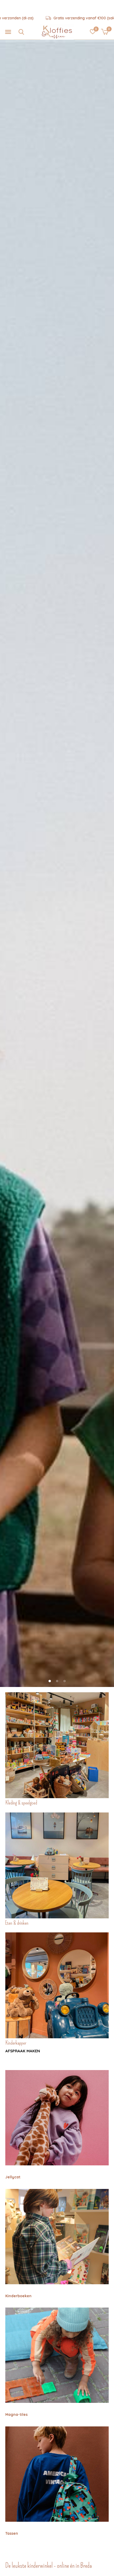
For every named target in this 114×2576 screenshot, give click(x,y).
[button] (8, 32)
